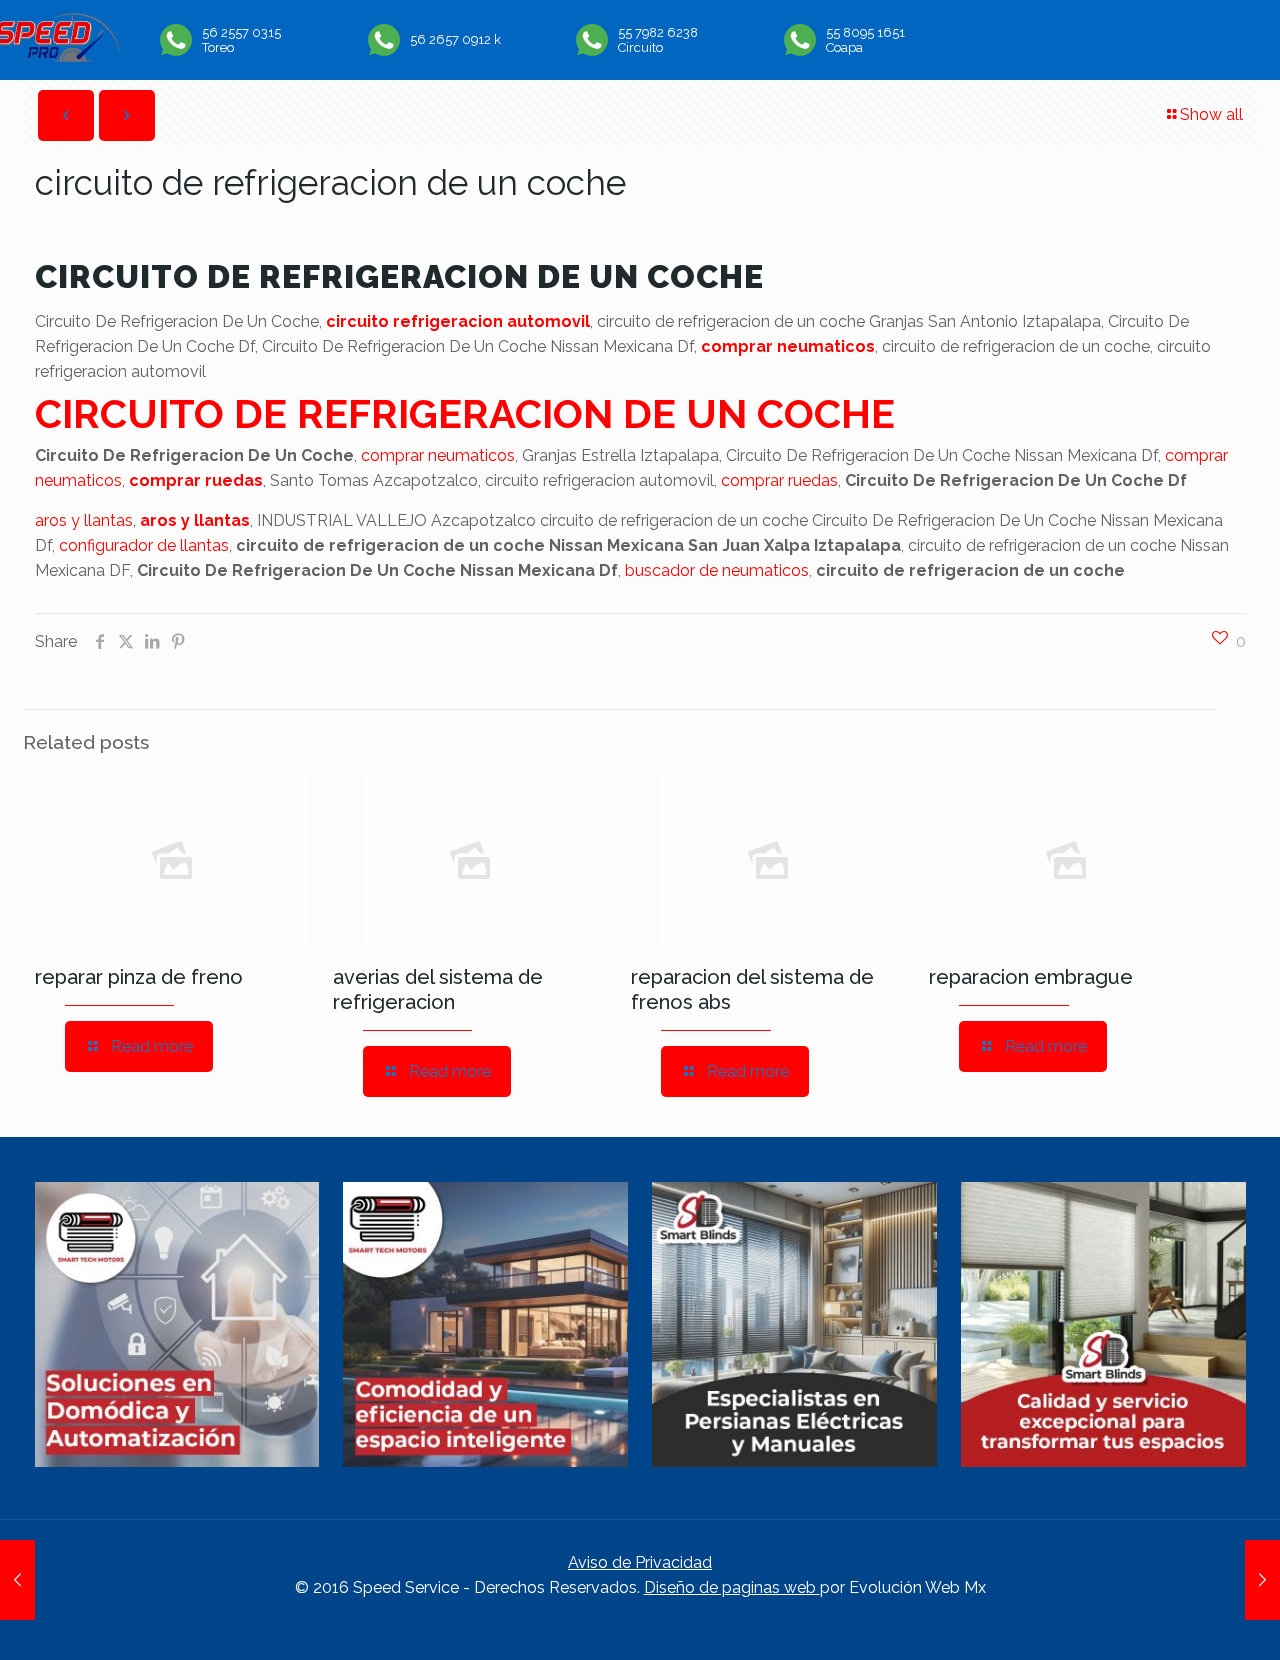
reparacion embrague (1031, 977)
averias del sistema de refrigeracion (438, 989)
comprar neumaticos (788, 346)
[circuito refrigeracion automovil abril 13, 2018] (1262, 1580)
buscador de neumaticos (717, 570)
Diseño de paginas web (732, 1587)
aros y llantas (84, 520)
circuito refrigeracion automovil (458, 321)
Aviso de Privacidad (640, 1562)
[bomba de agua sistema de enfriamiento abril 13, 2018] (17, 1580)
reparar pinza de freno (139, 977)
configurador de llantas (144, 545)
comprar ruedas (196, 480)
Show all (1211, 114)
